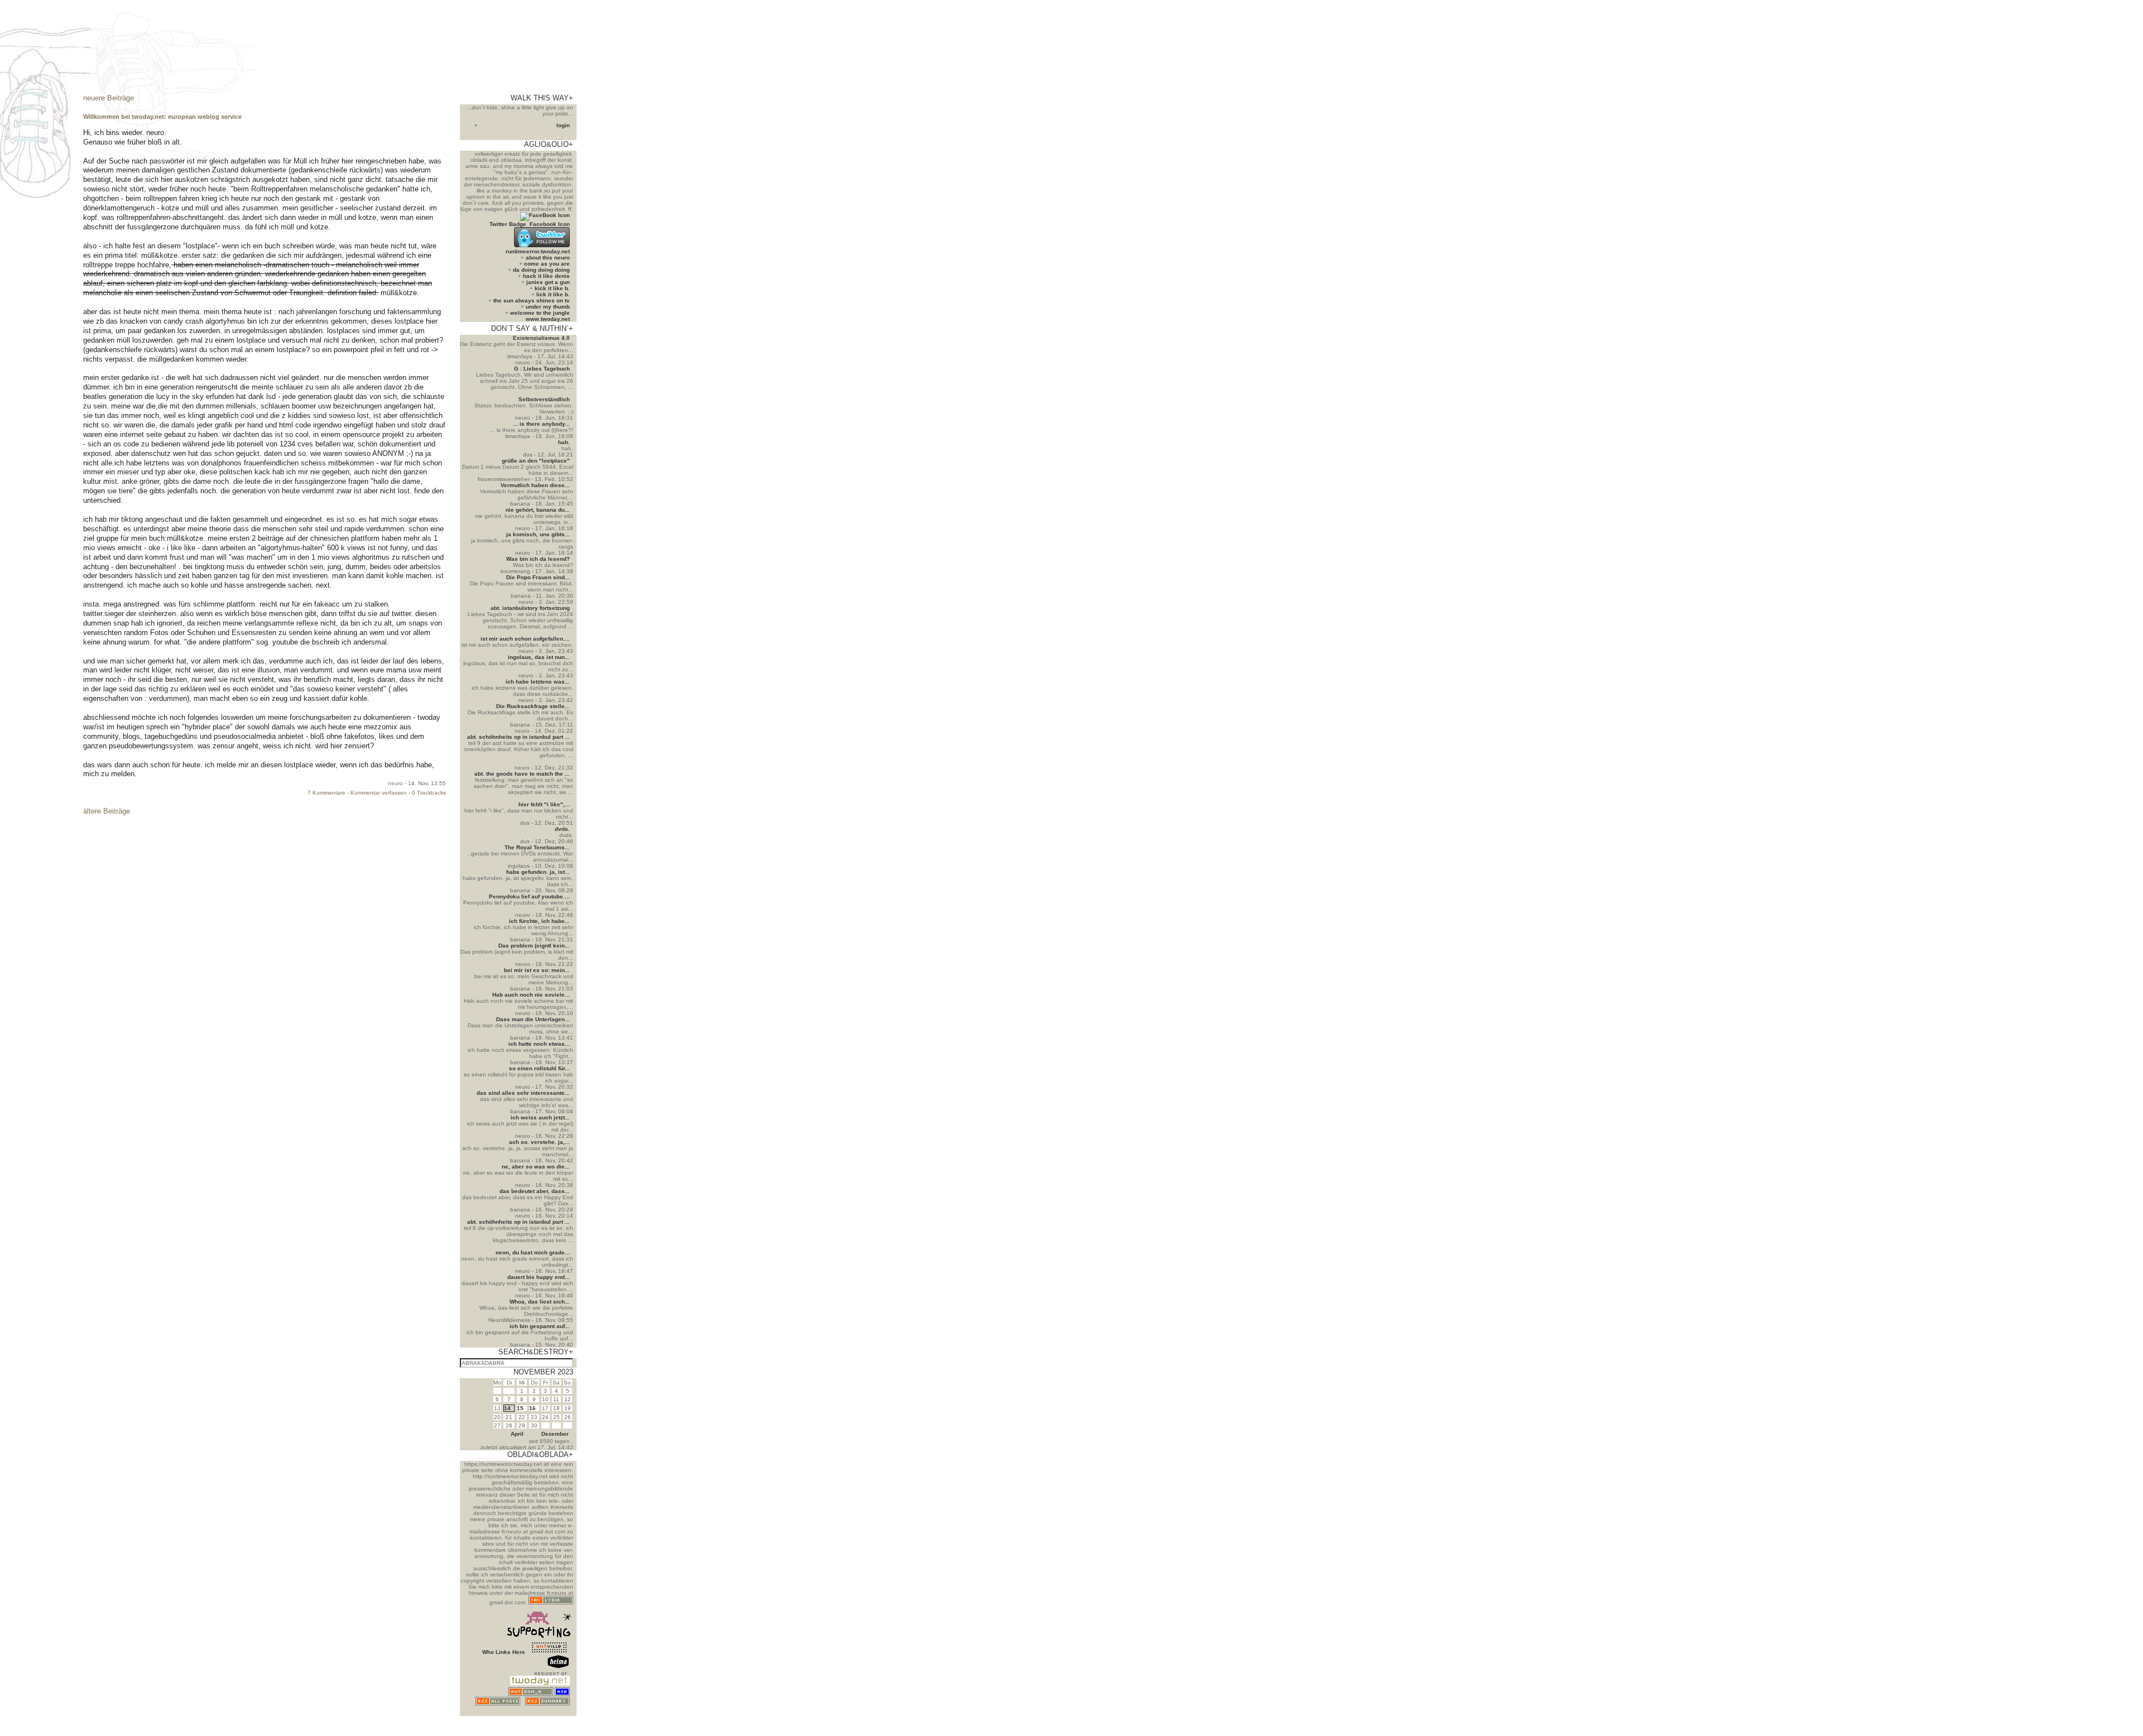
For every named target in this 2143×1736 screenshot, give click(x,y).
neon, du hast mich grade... (533, 1252)
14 (507, 1408)
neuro (395, 783)
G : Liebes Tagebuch (542, 369)
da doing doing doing (541, 270)
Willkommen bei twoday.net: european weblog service (162, 117)
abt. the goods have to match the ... (522, 774)
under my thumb (548, 307)
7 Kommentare (326, 793)
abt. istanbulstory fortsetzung (530, 608)
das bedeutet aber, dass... (535, 1191)
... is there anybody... (541, 424)
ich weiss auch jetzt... (540, 1117)
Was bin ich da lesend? (538, 559)
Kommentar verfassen (379, 793)
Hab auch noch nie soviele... (531, 995)
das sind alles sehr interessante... (523, 1093)
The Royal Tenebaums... (537, 847)
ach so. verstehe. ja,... (539, 1142)
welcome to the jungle (540, 313)
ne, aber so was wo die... (536, 1167)
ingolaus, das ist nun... (539, 657)
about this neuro (548, 258)
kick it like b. (552, 288)
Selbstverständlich (544, 399)
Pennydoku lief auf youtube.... (529, 896)
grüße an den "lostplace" (536, 461)
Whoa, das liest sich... (540, 1302)
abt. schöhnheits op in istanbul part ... (518, 737)
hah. (564, 442)
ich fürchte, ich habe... (539, 921)
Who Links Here (504, 1652)
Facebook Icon (550, 224)
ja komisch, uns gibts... (538, 534)
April (517, 1434)
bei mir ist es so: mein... (537, 970)
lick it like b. (553, 294)
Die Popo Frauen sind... (538, 577)
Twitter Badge (508, 224)
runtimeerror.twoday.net (538, 251)
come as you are (547, 264)
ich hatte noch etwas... (539, 1044)
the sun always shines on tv (532, 300)
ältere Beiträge (107, 811)
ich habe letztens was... (538, 682)
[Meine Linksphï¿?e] (549, 1713)
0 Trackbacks (429, 793)
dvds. (562, 829)
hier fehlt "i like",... (544, 804)
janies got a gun (548, 282)
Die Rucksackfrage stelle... (533, 706)
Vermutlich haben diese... (535, 485)
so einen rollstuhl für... (539, 1068)
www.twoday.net (548, 319)
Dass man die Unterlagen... (533, 1019)
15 (520, 1408)
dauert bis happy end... (539, 1277)
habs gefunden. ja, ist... (538, 872)
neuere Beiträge (109, 98)
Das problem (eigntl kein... (534, 946)
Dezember (555, 1434)
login (563, 125)
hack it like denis (546, 276)
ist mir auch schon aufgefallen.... (525, 639)
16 (532, 1408)
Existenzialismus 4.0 (541, 338)
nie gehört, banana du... (538, 510)
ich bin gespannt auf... (540, 1326)
